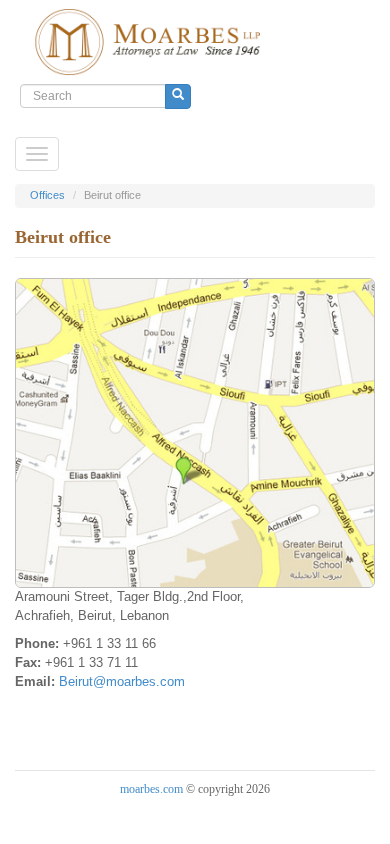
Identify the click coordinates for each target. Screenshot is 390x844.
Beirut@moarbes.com (122, 681)
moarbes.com (151, 789)
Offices (47, 195)
